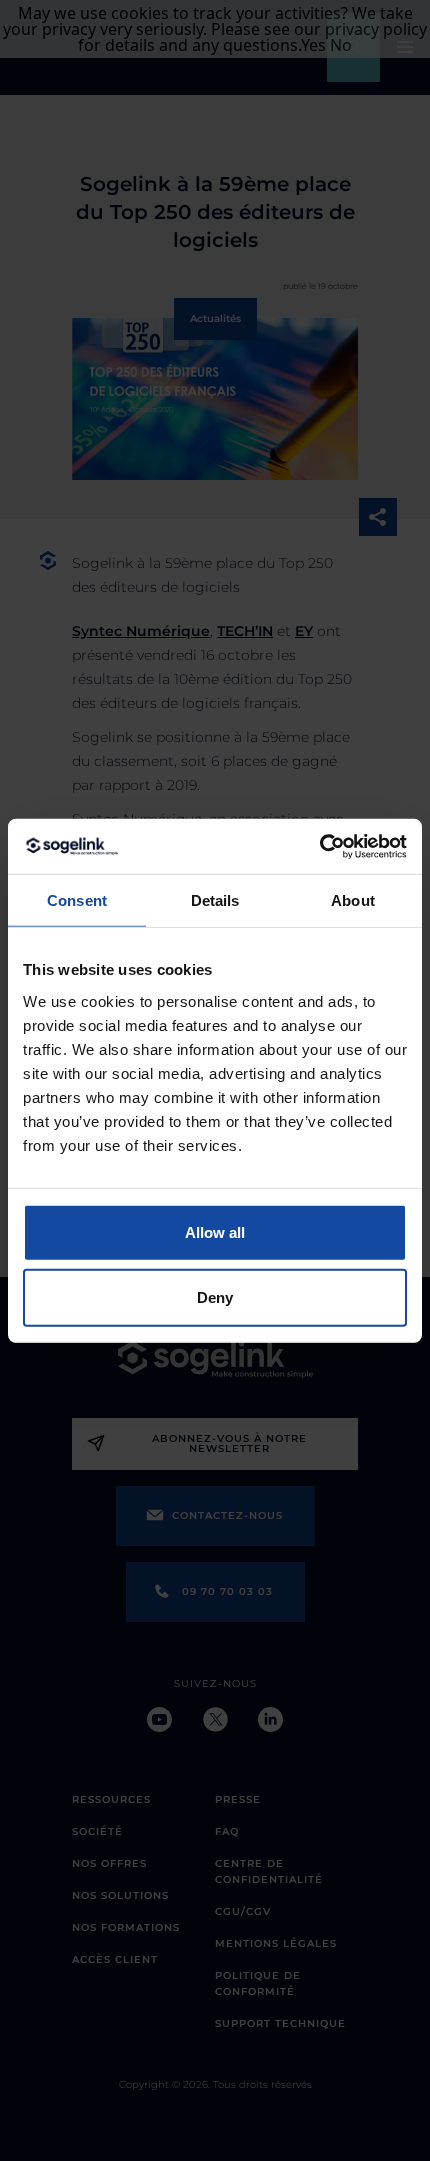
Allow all (215, 1231)
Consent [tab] (77, 900)
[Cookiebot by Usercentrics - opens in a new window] (319, 846)
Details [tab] (215, 900)
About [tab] (353, 900)
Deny (215, 1297)
